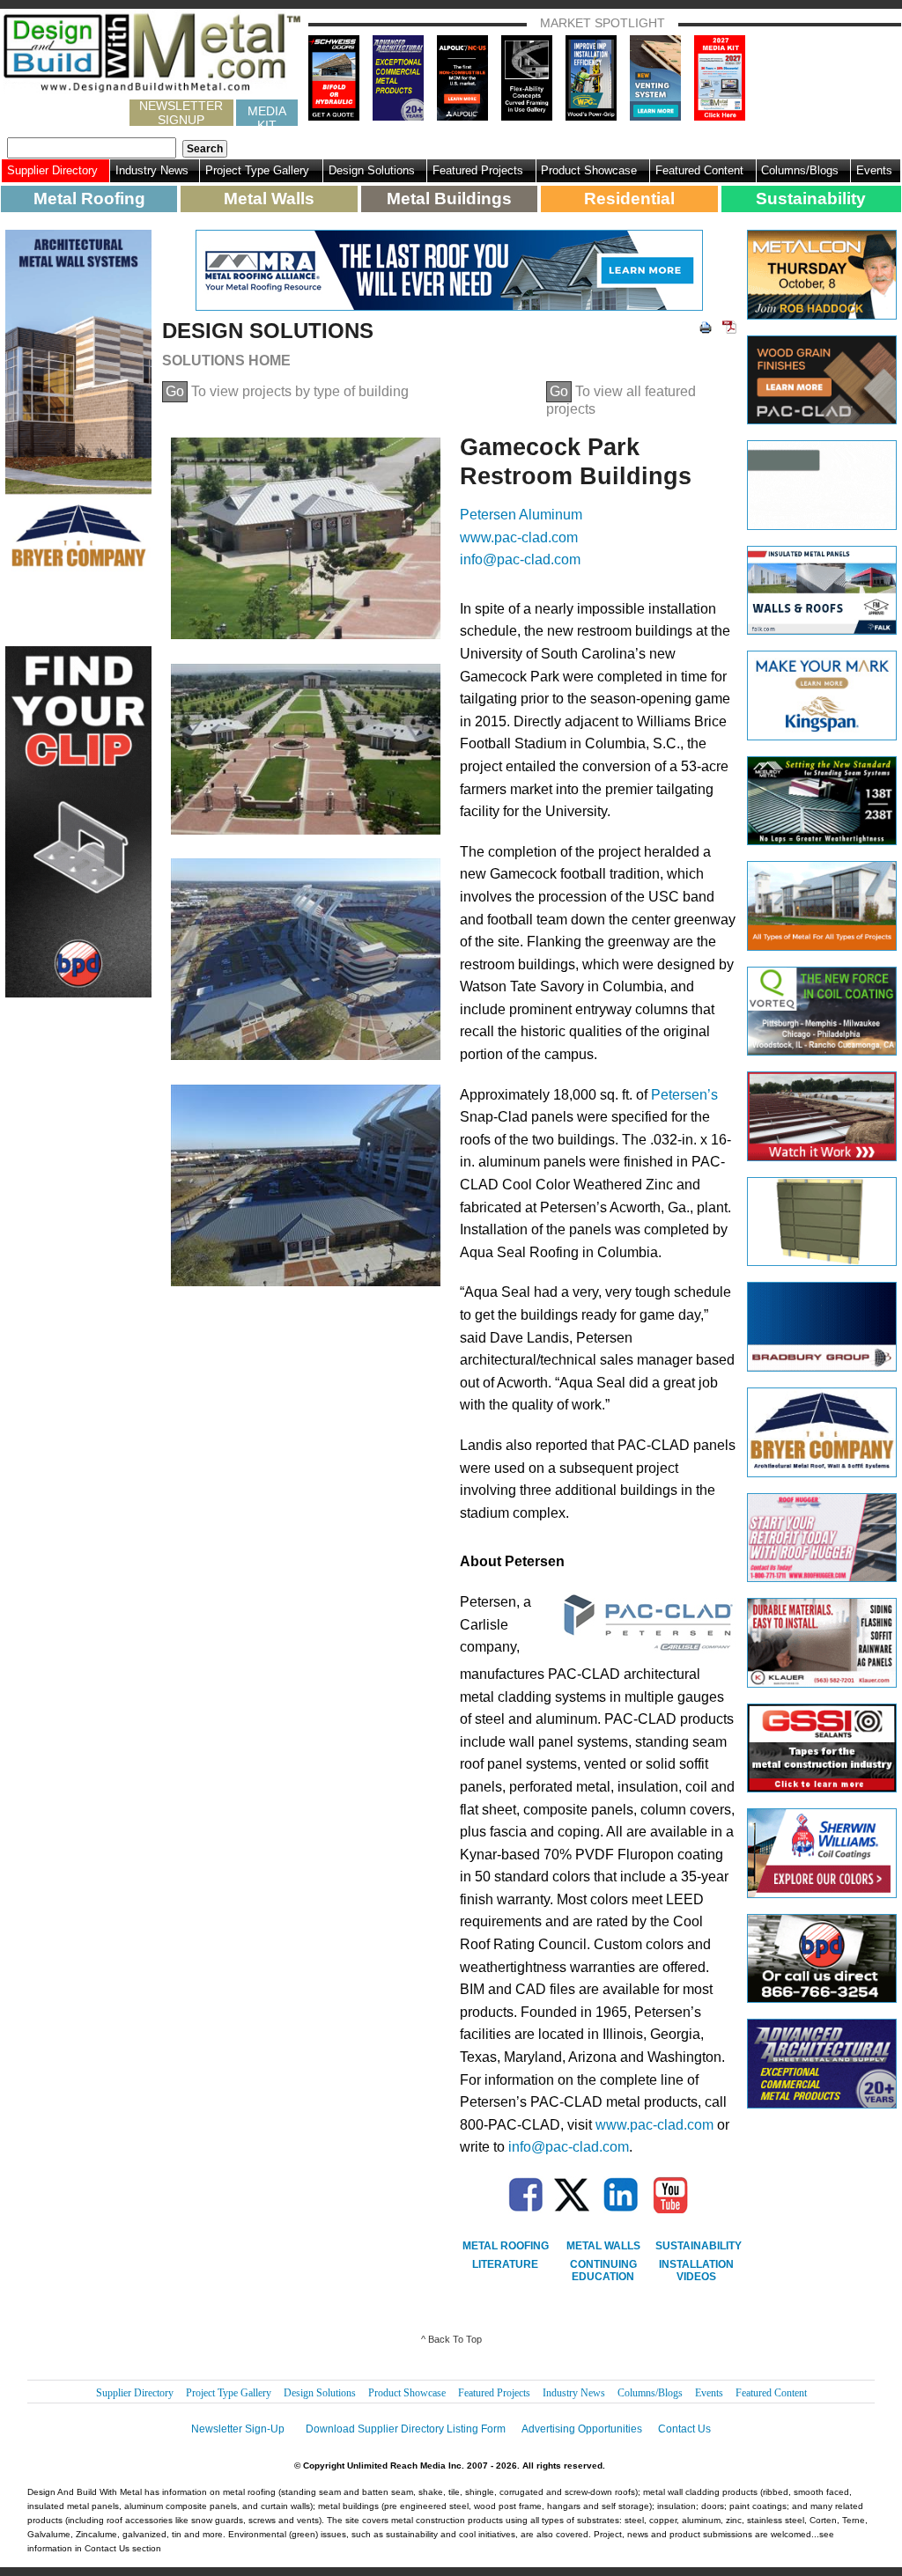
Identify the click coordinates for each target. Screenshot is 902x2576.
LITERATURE (505, 2264)
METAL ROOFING (506, 2246)
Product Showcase (589, 170)
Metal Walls (269, 199)
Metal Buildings (449, 199)
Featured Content (699, 170)
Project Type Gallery (257, 170)
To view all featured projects (621, 400)
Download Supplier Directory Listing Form (406, 2429)
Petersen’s (684, 1095)
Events (874, 170)
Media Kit (267, 115)
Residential (629, 199)
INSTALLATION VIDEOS (696, 2271)
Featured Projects (478, 170)
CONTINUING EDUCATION (603, 2271)
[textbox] (92, 148)
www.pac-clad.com (519, 537)
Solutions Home (226, 361)
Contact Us (684, 2429)
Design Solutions (372, 170)
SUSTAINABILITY (699, 2246)
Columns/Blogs (800, 170)
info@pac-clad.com (520, 559)
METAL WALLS (603, 2246)
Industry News (152, 170)
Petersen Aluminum (521, 515)
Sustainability (811, 199)
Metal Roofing (89, 199)
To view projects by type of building (287, 391)
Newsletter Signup (181, 113)
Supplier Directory (52, 170)
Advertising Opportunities (582, 2429)
